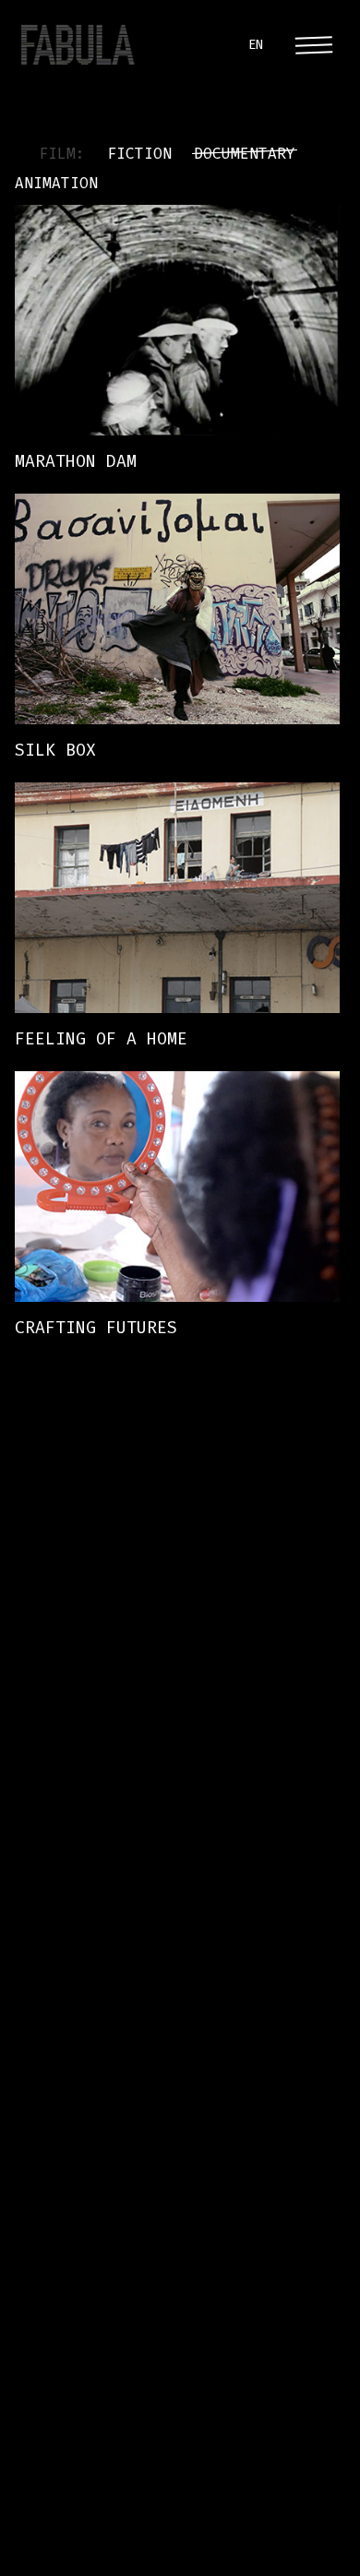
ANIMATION (56, 183)
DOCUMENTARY (245, 154)
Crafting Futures (96, 1329)
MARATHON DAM (76, 462)
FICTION (139, 154)
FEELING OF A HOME (101, 1040)
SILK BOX (55, 751)
